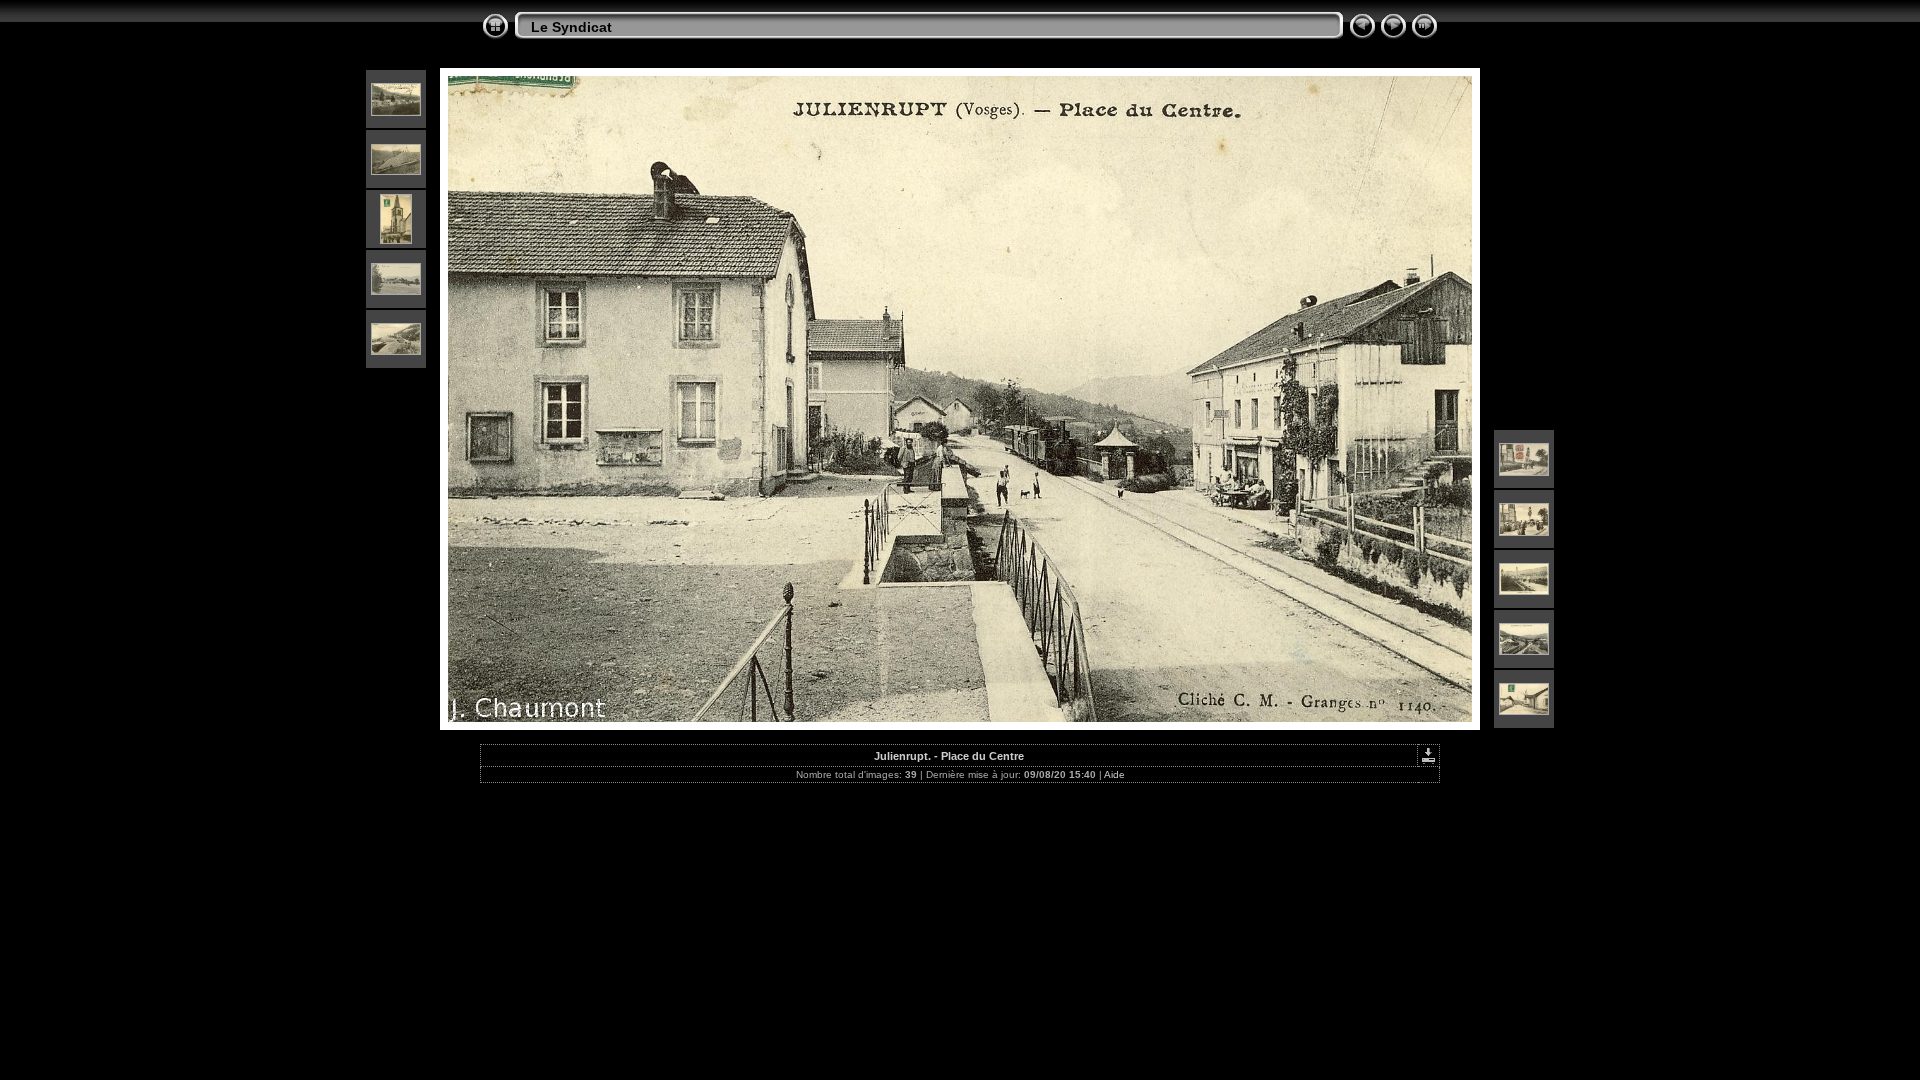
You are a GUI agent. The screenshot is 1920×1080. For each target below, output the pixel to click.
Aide (1114, 774)
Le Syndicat (571, 27)
